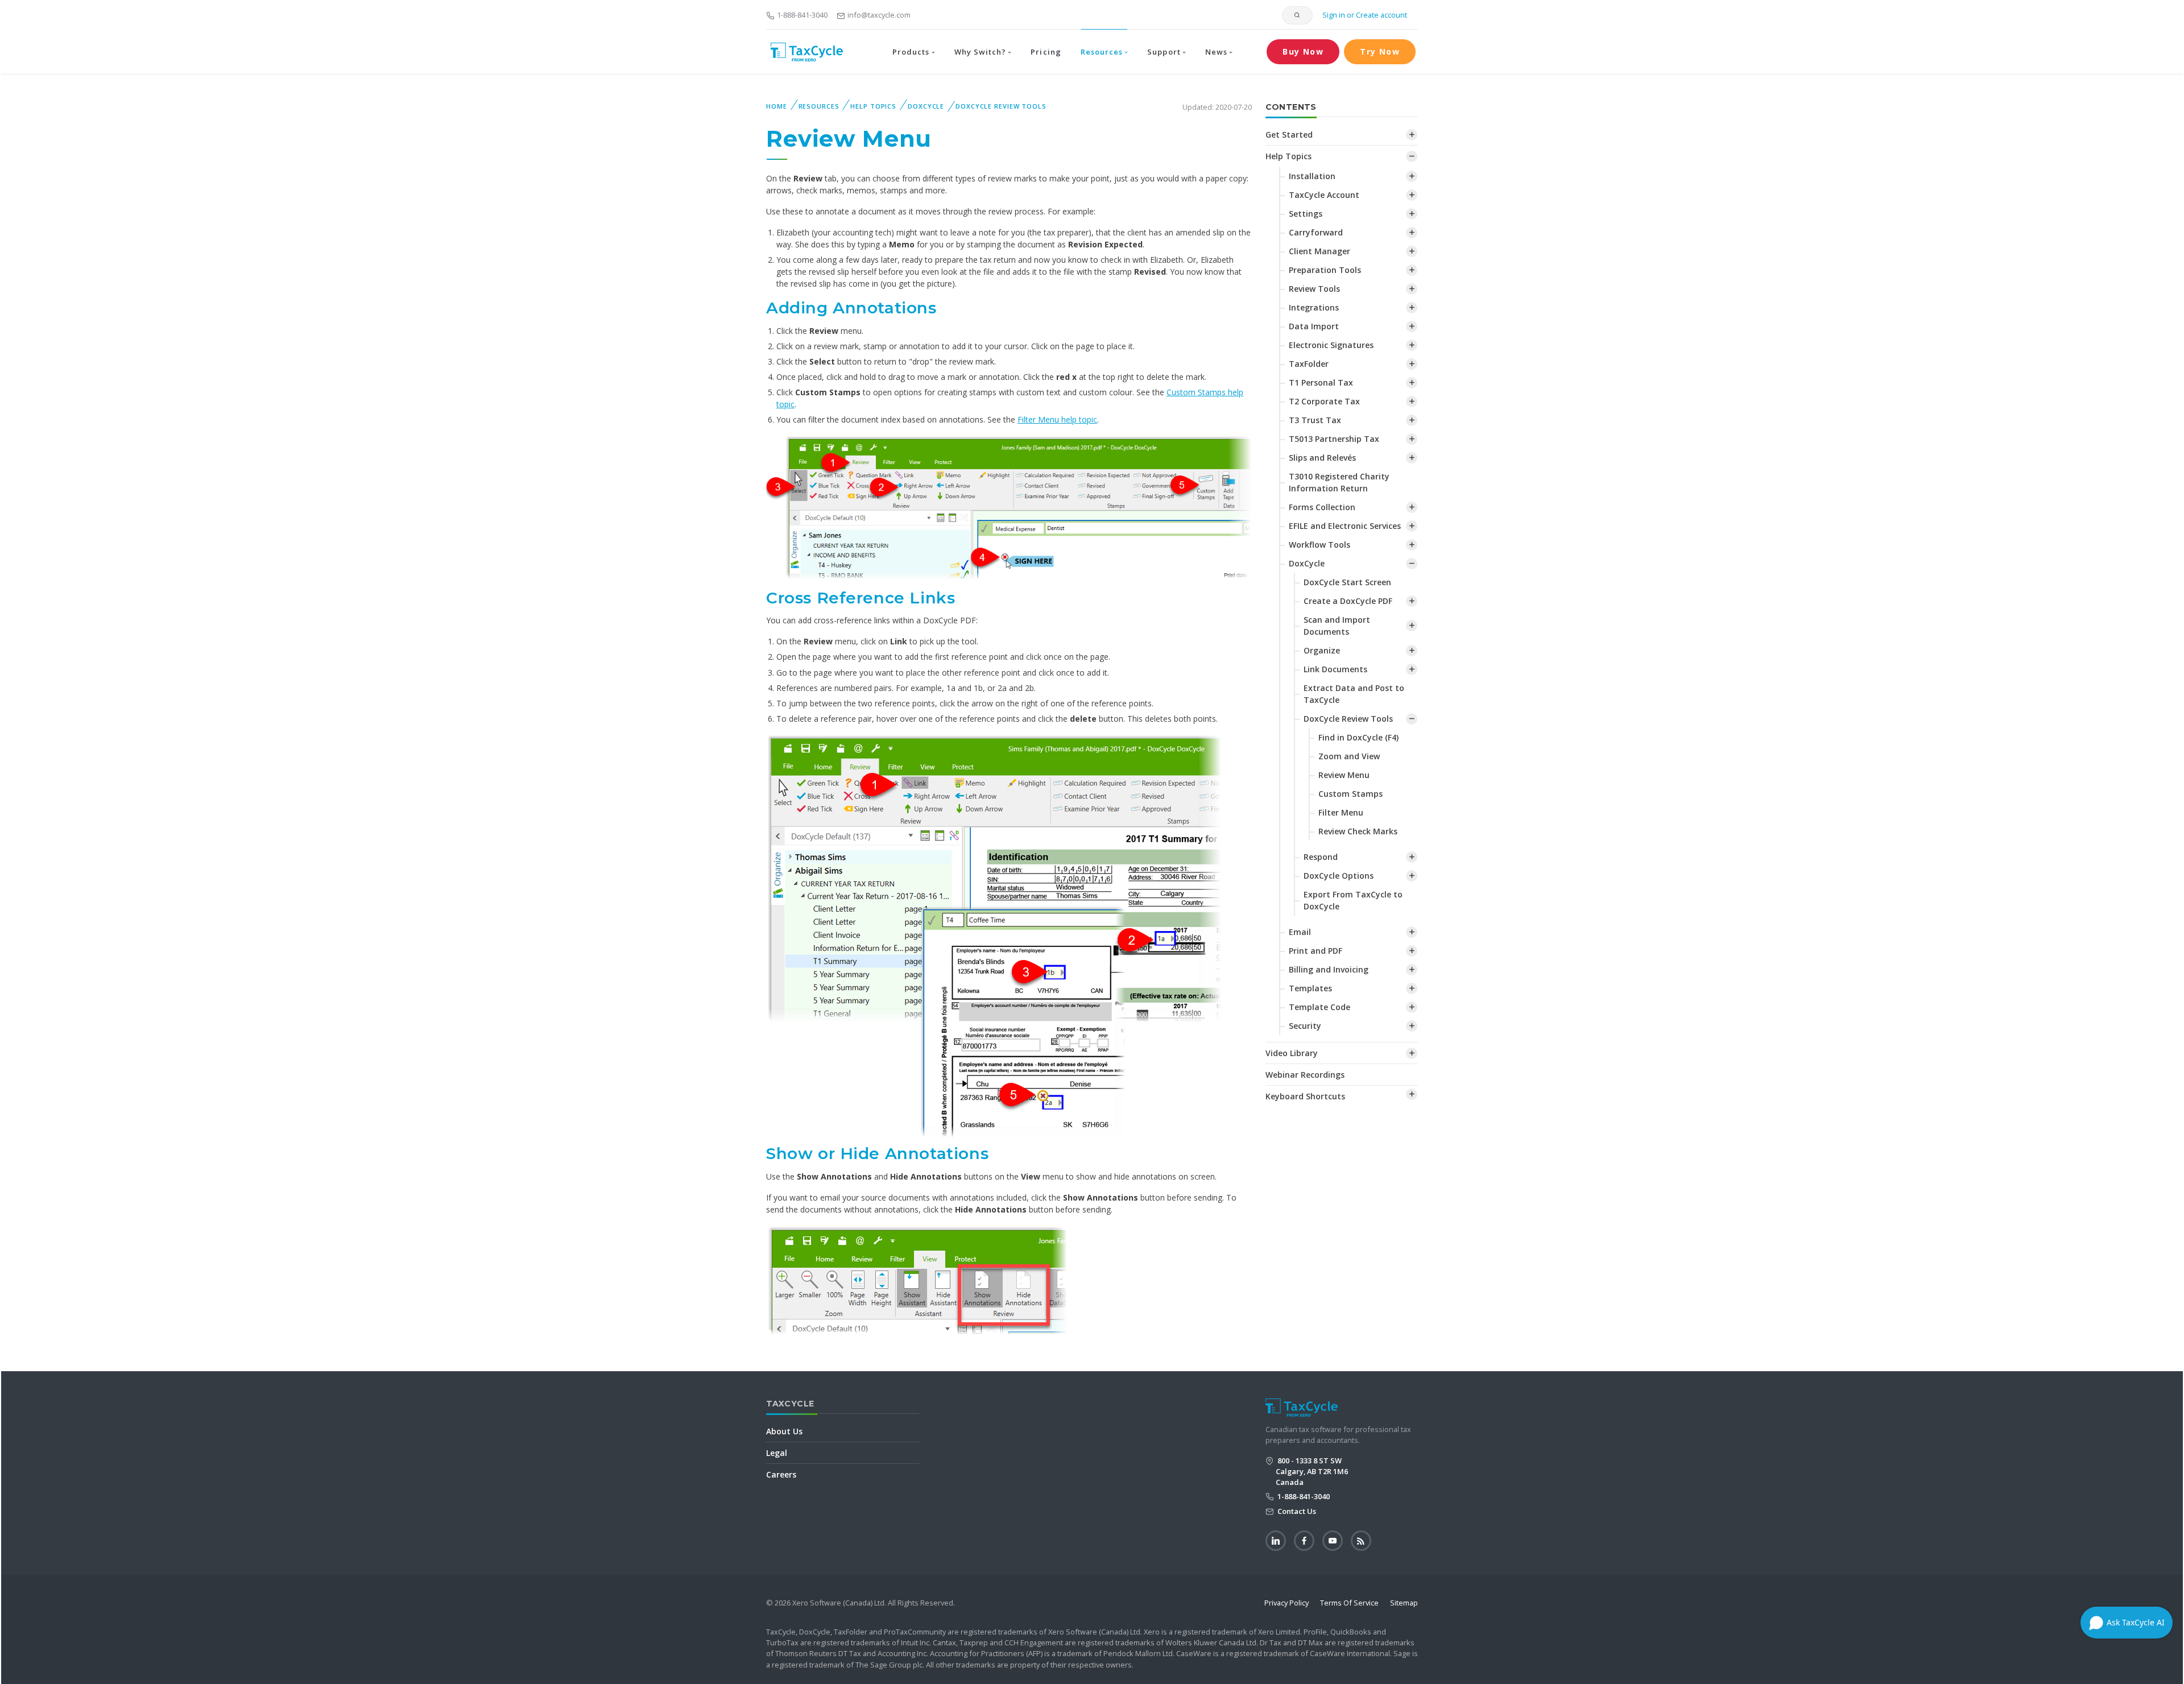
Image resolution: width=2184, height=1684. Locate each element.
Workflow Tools (1319, 545)
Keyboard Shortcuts (1305, 1096)
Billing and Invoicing (1329, 969)
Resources (819, 106)
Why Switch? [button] (980, 52)
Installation (1312, 176)
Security (1305, 1026)
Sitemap (1404, 1603)
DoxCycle (926, 106)
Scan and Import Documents (1337, 626)
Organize (1322, 650)
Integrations (1314, 307)
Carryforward (1316, 232)
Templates (1310, 988)
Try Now (1380, 51)
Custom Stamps (1350, 794)
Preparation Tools (1325, 270)
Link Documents (1335, 669)
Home (777, 106)
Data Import (1314, 326)
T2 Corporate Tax (1324, 401)
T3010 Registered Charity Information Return (1339, 482)
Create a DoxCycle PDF (1348, 601)
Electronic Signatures (1331, 345)
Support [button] (1164, 52)
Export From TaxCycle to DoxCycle (1353, 900)
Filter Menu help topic (1057, 419)
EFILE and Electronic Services (1345, 526)
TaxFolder (1309, 364)
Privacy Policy (1287, 1603)
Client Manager (1319, 251)
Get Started (1289, 135)
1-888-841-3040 (802, 15)
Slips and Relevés (1322, 458)
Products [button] (911, 52)
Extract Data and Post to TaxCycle (1354, 694)
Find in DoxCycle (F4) (1358, 737)
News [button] (1216, 52)
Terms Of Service (1349, 1603)
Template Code (1319, 1007)
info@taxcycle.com (879, 15)
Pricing (1046, 52)
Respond (1321, 857)
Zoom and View (1349, 756)
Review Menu (1344, 775)
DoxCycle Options (1339, 876)
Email (1300, 932)
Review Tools (1314, 289)
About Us (784, 1431)
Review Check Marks (1358, 831)
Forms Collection (1322, 507)
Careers (781, 1474)
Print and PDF (1316, 951)
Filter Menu (1341, 812)
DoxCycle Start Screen (1347, 582)
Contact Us (1296, 1511)
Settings (1306, 214)
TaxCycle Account (1324, 195)
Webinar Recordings (1305, 1075)
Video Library (1292, 1053)
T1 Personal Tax (1321, 382)
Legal (777, 1453)
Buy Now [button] (1303, 51)
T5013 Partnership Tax (1334, 439)
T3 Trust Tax (1315, 420)
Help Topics (873, 106)
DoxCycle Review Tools (1001, 106)
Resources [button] (1102, 52)
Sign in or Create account (1364, 15)
